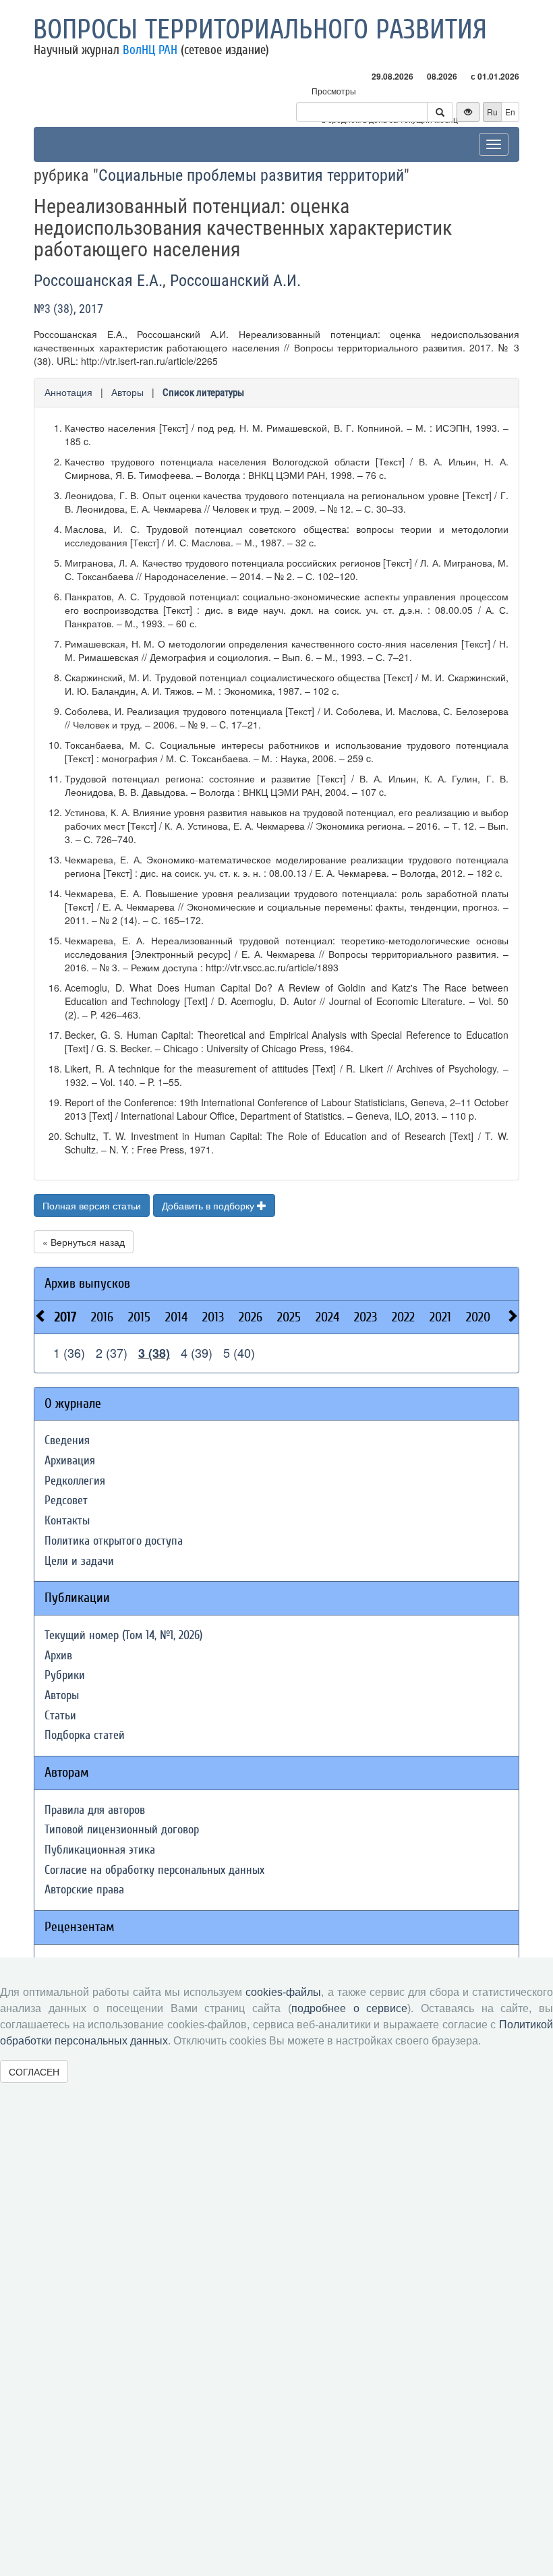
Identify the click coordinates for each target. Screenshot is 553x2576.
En (510, 112)
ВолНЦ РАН (150, 50)
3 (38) (154, 1353)
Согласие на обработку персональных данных (154, 1870)
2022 (403, 1317)
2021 (440, 1317)
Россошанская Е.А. (98, 281)
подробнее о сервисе (349, 2008)
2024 (327, 1317)
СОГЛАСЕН (34, 2071)
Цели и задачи (79, 1561)
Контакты (67, 1521)
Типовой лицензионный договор (122, 1830)
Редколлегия (75, 1481)
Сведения (67, 1440)
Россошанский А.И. (235, 281)
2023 (366, 1317)
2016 (102, 1317)
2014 (176, 1317)
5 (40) (239, 1352)
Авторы (127, 392)
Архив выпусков (87, 1283)
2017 (65, 1317)
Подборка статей (85, 1735)
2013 (213, 1317)
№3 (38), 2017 (68, 309)
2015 (139, 1317)
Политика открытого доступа (114, 1541)
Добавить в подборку (209, 1205)
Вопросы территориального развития (260, 30)
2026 (251, 1317)
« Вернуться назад (84, 1242)
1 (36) (69, 1352)
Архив (58, 1656)
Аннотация (68, 392)
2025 (289, 1317)
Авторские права (84, 1890)
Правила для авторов (95, 1810)
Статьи (60, 1716)
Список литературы (203, 393)
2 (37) (112, 1352)
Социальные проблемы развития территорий (251, 175)
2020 (478, 1317)
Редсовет (66, 1500)
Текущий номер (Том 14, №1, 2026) (123, 1635)
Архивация (70, 1461)
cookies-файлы (283, 1992)
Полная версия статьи (92, 1205)
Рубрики (65, 1675)
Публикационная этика (100, 1850)
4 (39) (197, 1352)
